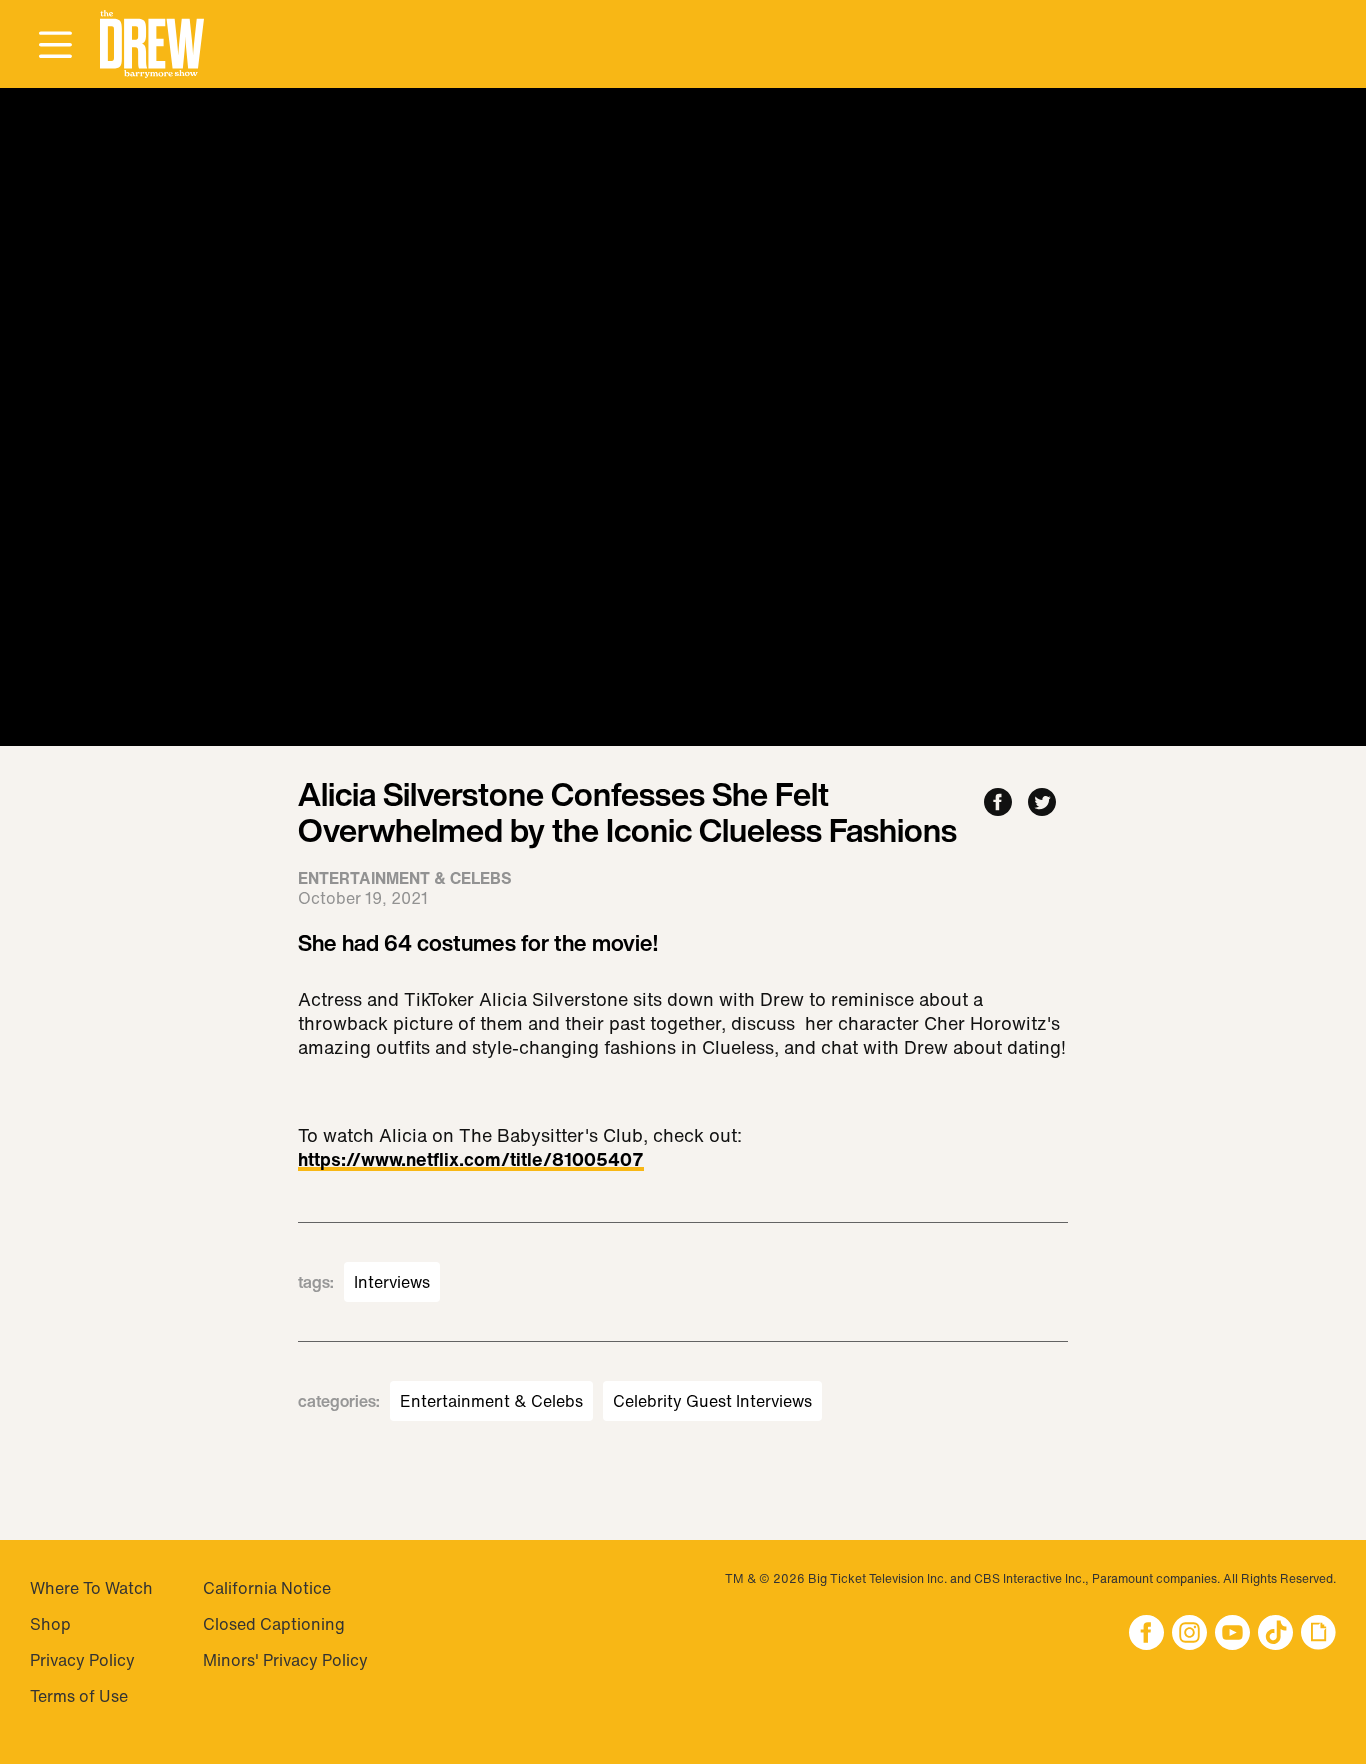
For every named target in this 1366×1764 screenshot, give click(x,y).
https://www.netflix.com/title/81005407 (471, 1161)
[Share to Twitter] (1042, 803)
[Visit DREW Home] (152, 44)
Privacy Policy (82, 1660)
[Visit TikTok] (1275, 1634)
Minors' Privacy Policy (285, 1660)
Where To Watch (91, 1588)
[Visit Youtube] (1232, 1634)
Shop (50, 1624)
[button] (152, 44)
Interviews (392, 1282)
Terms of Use (79, 1696)
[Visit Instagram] (1189, 1634)
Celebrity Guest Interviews (712, 1401)
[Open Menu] (55, 46)
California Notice (267, 1588)
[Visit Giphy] (1318, 1634)
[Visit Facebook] (1146, 1634)
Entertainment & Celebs (491, 1401)
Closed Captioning (274, 1624)
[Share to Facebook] (998, 803)
